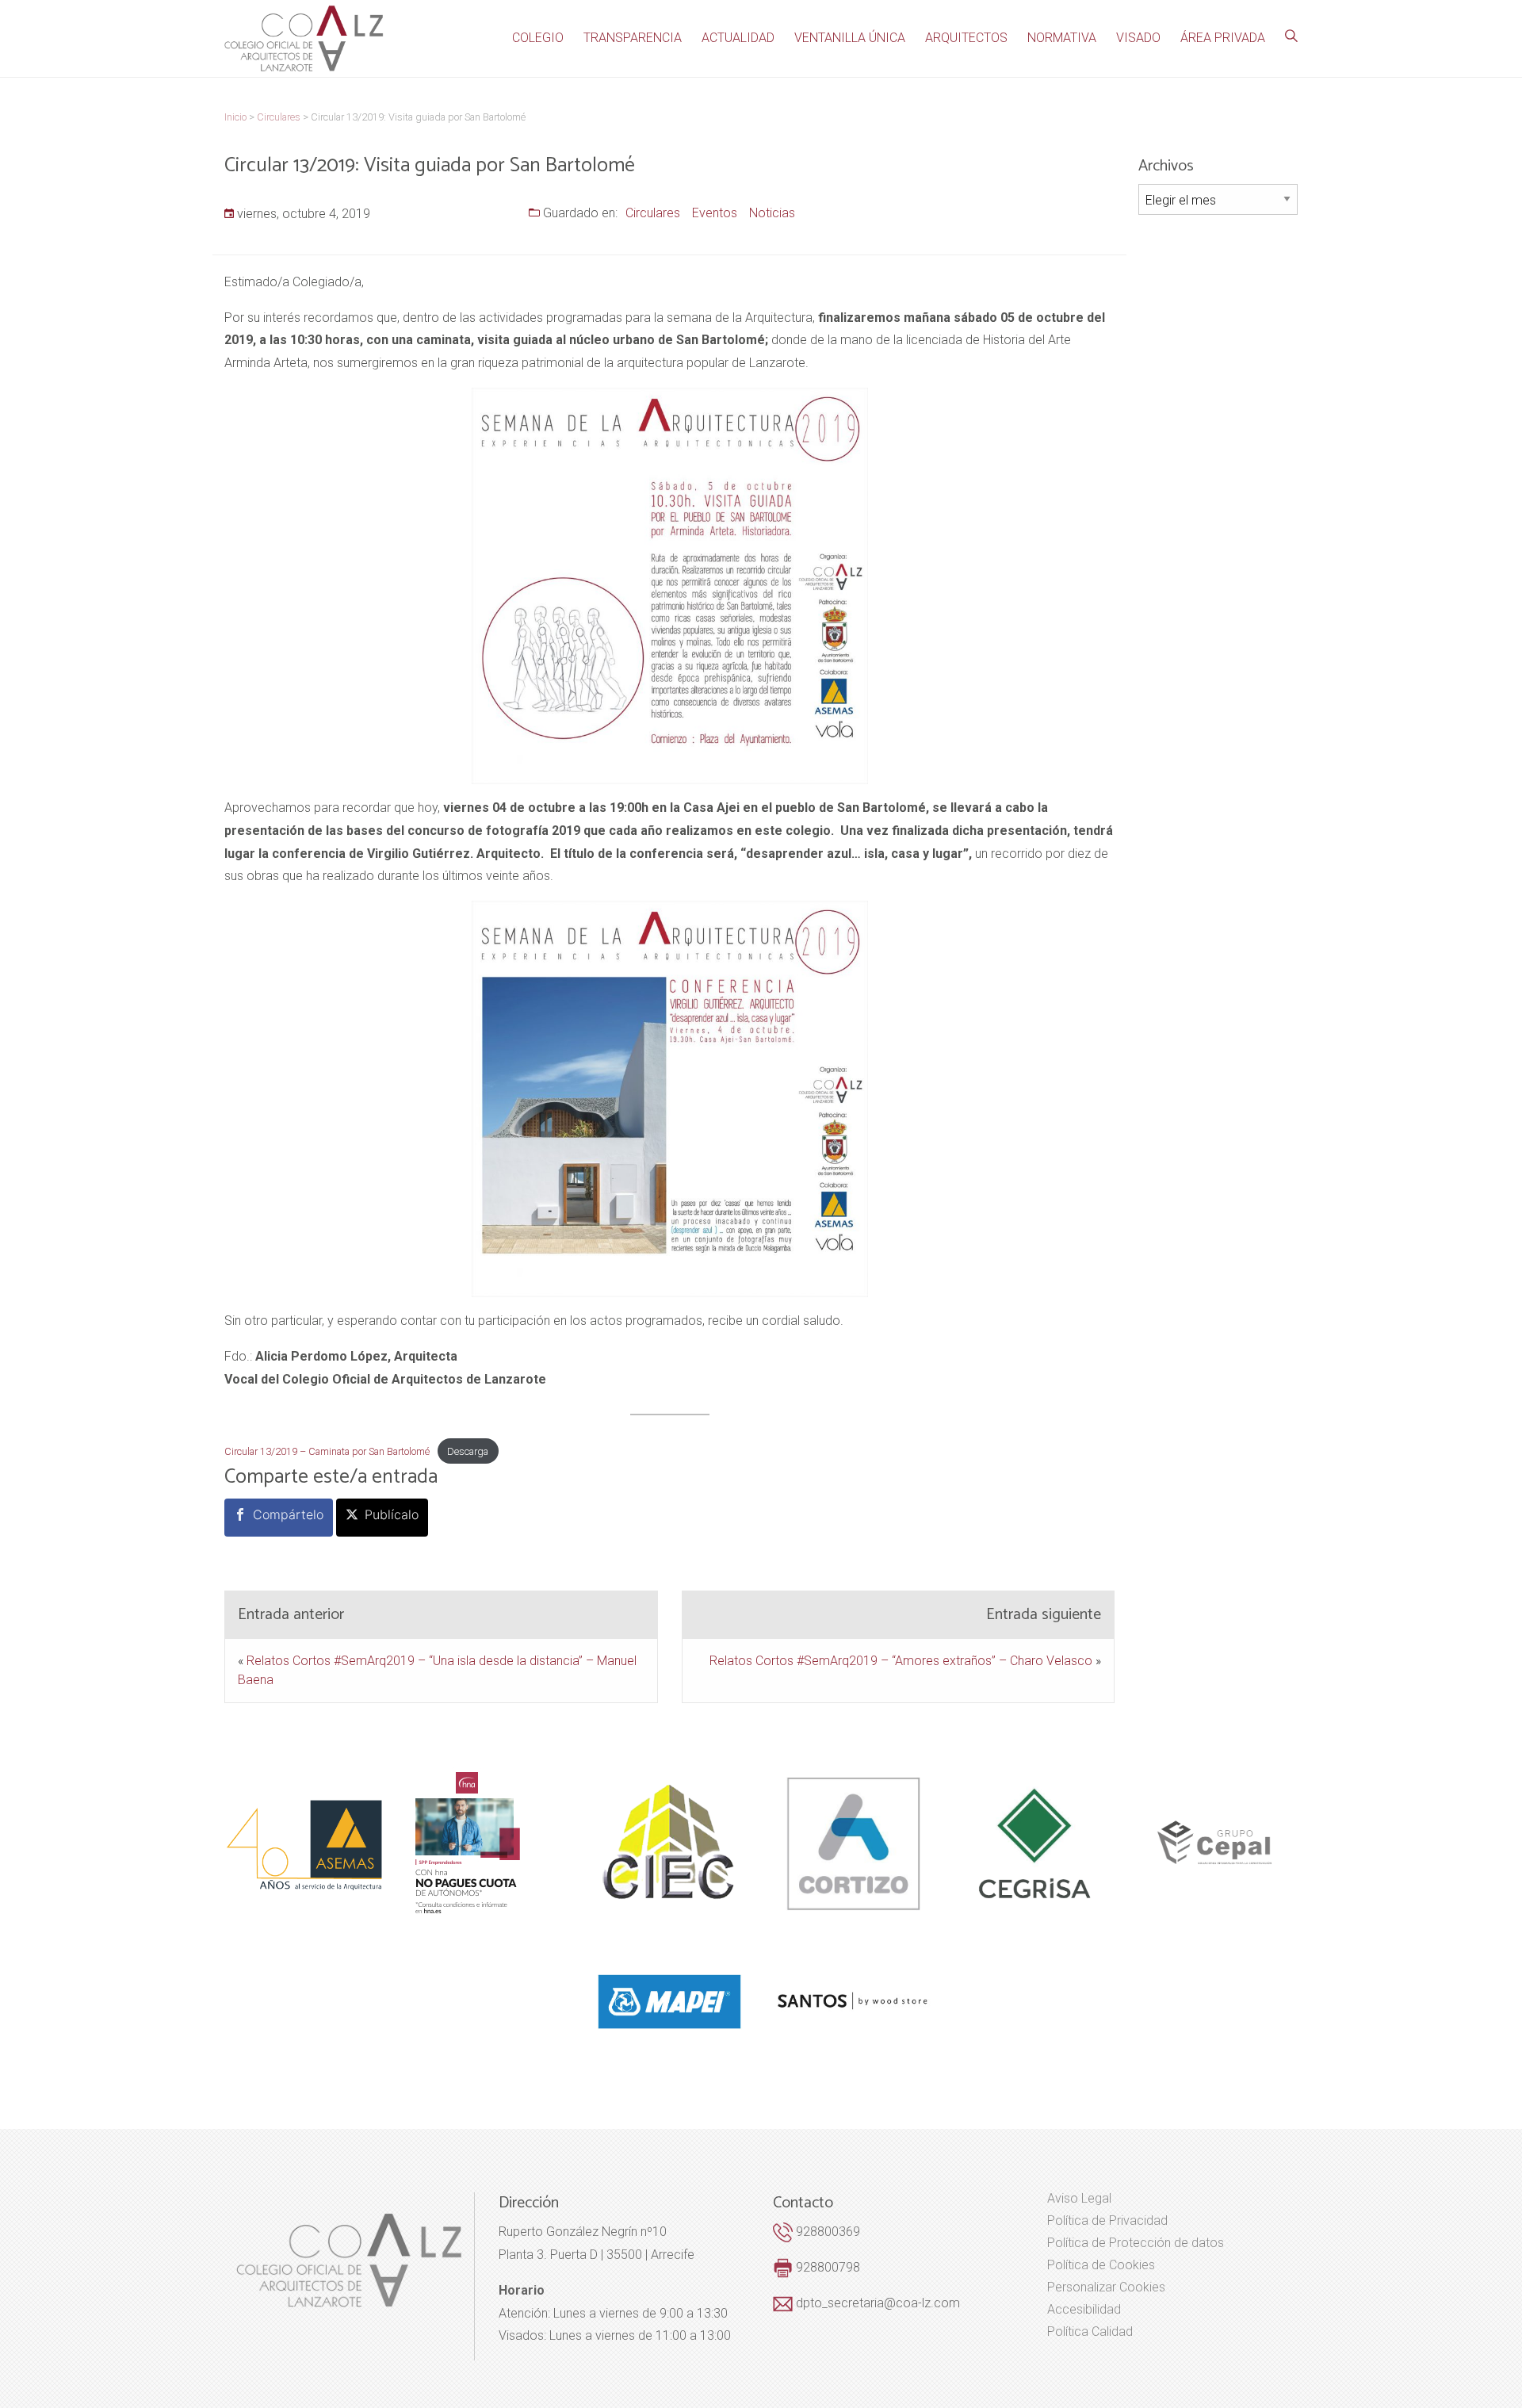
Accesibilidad (1084, 2310)
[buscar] (1291, 36)
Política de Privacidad (1107, 2221)
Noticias (772, 213)
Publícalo (392, 1514)
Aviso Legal (1079, 2199)
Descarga (468, 1451)
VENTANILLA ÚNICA (850, 38)
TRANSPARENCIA (633, 38)
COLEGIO (538, 38)
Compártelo (288, 1514)
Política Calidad (1090, 2332)
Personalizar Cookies (1106, 2287)
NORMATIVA (1062, 38)
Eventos (715, 213)
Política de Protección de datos (1136, 2243)
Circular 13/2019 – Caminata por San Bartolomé (327, 1451)
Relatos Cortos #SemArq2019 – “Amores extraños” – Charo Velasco (901, 1661)
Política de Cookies (1101, 2265)
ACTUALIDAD (738, 38)
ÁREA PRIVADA (1223, 38)
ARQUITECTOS (966, 38)
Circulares (653, 213)
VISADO (1138, 38)
